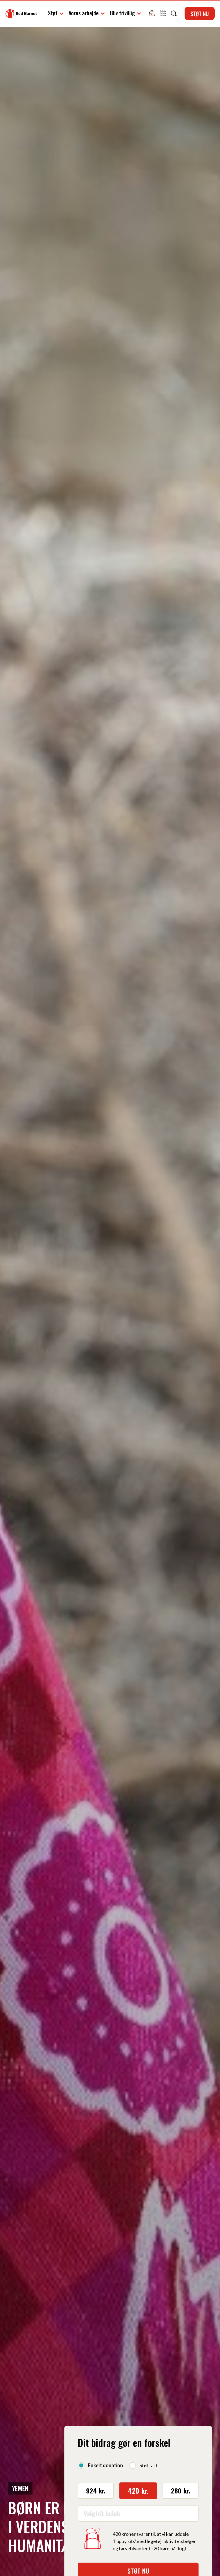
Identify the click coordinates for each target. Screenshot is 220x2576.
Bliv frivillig (122, 13)
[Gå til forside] (21, 13)
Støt (53, 13)
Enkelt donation (105, 2465)
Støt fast (148, 2465)
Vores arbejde (84, 13)
